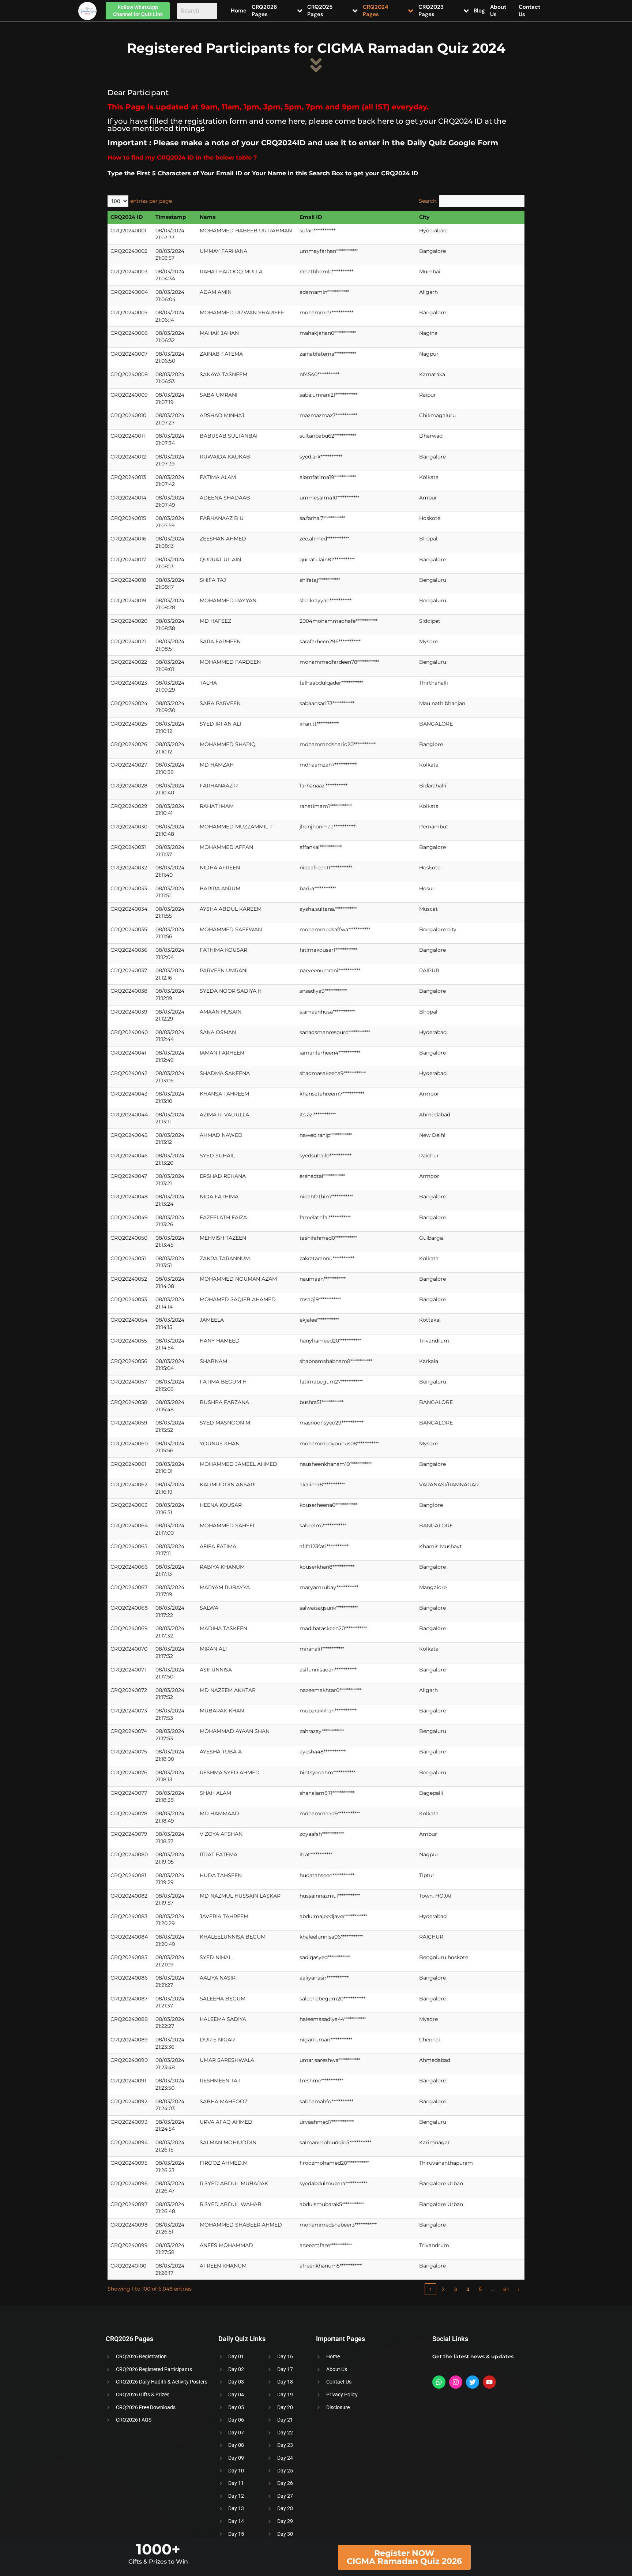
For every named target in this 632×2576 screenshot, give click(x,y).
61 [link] (506, 2289)
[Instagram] (456, 2382)
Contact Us (529, 11)
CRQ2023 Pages (431, 11)
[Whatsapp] (439, 2382)
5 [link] (480, 2289)
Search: (428, 201)
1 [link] (431, 2289)
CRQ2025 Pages (320, 11)
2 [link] (443, 2289)
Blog (479, 11)
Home (239, 11)
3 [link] (456, 2289)
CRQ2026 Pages (264, 11)
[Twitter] (473, 2382)
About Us (498, 11)
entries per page (151, 201)
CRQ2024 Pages (376, 11)
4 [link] (468, 2289)
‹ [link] (418, 2289)
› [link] (519, 2289)
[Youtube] (489, 2382)
